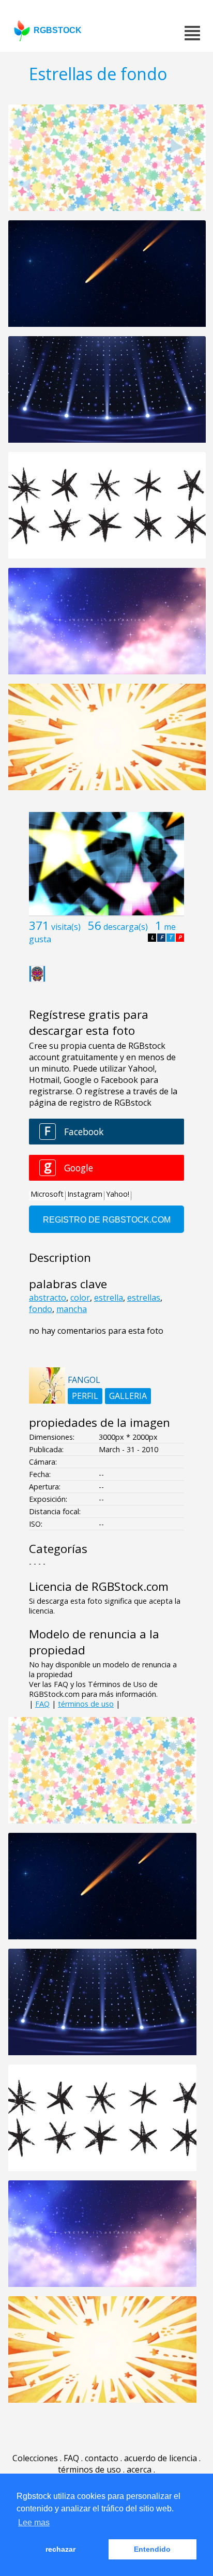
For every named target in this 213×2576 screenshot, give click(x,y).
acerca (139, 2469)
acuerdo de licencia (161, 2458)
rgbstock (58, 30)
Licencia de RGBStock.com (99, 1586)
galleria (128, 1396)
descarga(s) (126, 927)
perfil (85, 1396)
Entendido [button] (152, 2549)
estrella (109, 1298)
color (80, 1298)
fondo (41, 1309)
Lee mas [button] (34, 2522)
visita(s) (66, 927)
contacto (102, 2458)
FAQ (42, 1704)
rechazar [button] (60, 2549)
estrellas (144, 1298)
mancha (72, 1309)
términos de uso (86, 1704)
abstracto (48, 1298)
